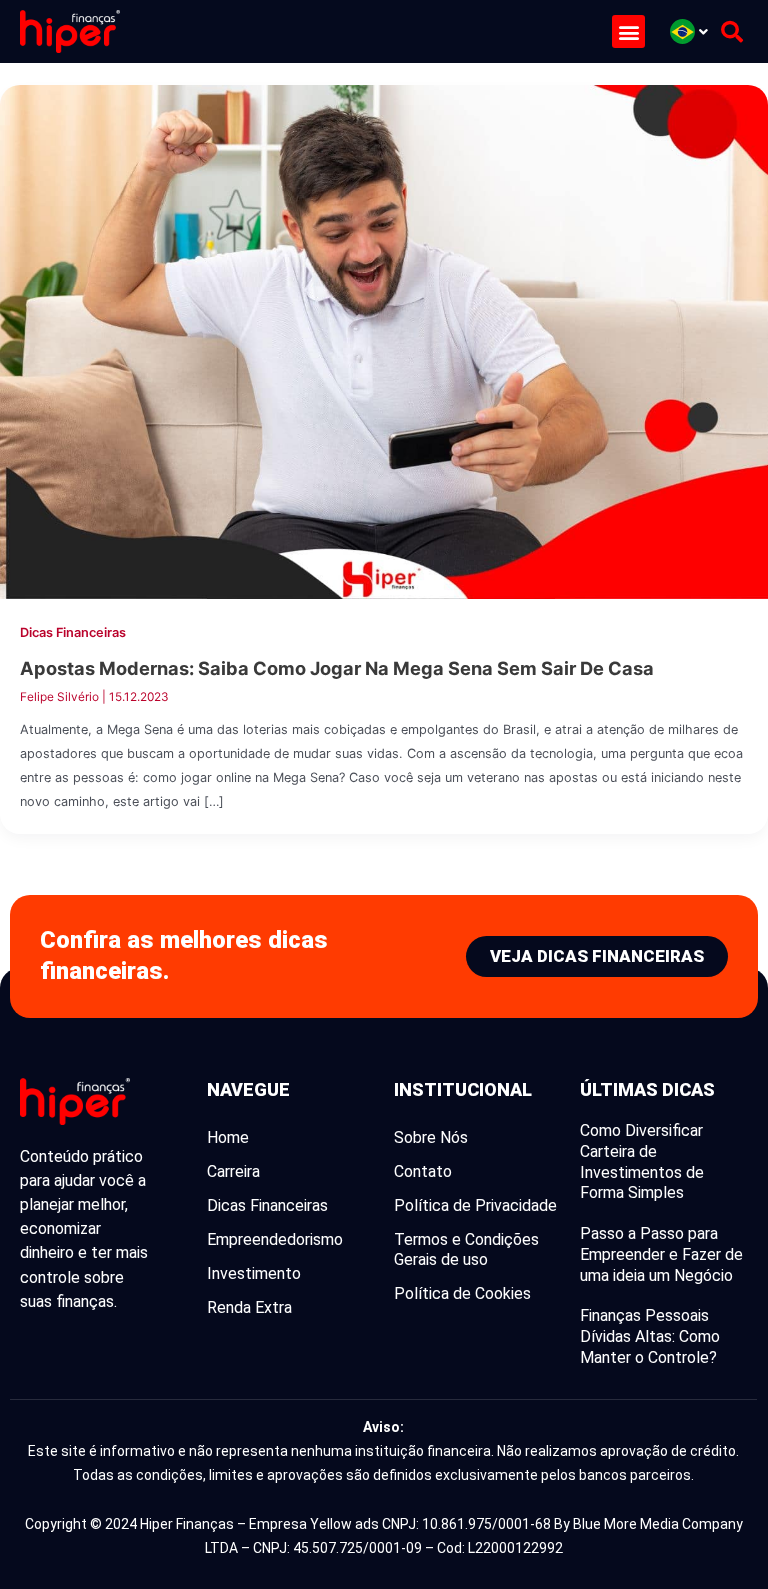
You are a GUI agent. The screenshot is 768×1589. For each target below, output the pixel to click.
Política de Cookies (462, 1293)
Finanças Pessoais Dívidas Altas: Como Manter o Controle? (650, 1336)
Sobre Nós (431, 1137)
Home (228, 1137)
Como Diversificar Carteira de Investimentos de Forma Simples (642, 1161)
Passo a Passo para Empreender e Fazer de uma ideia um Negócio (661, 1254)
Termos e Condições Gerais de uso (466, 1249)
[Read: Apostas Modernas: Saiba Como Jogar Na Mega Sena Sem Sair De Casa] (384, 341)
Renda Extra (249, 1307)
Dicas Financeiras (73, 632)
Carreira (233, 1171)
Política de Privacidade (475, 1205)
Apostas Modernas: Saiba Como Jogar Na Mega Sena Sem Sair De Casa (337, 668)
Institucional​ (463, 1089)
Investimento (254, 1273)
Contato (423, 1171)
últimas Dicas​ (647, 1089)
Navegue (248, 1089)
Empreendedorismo (275, 1239)
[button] (628, 31)
